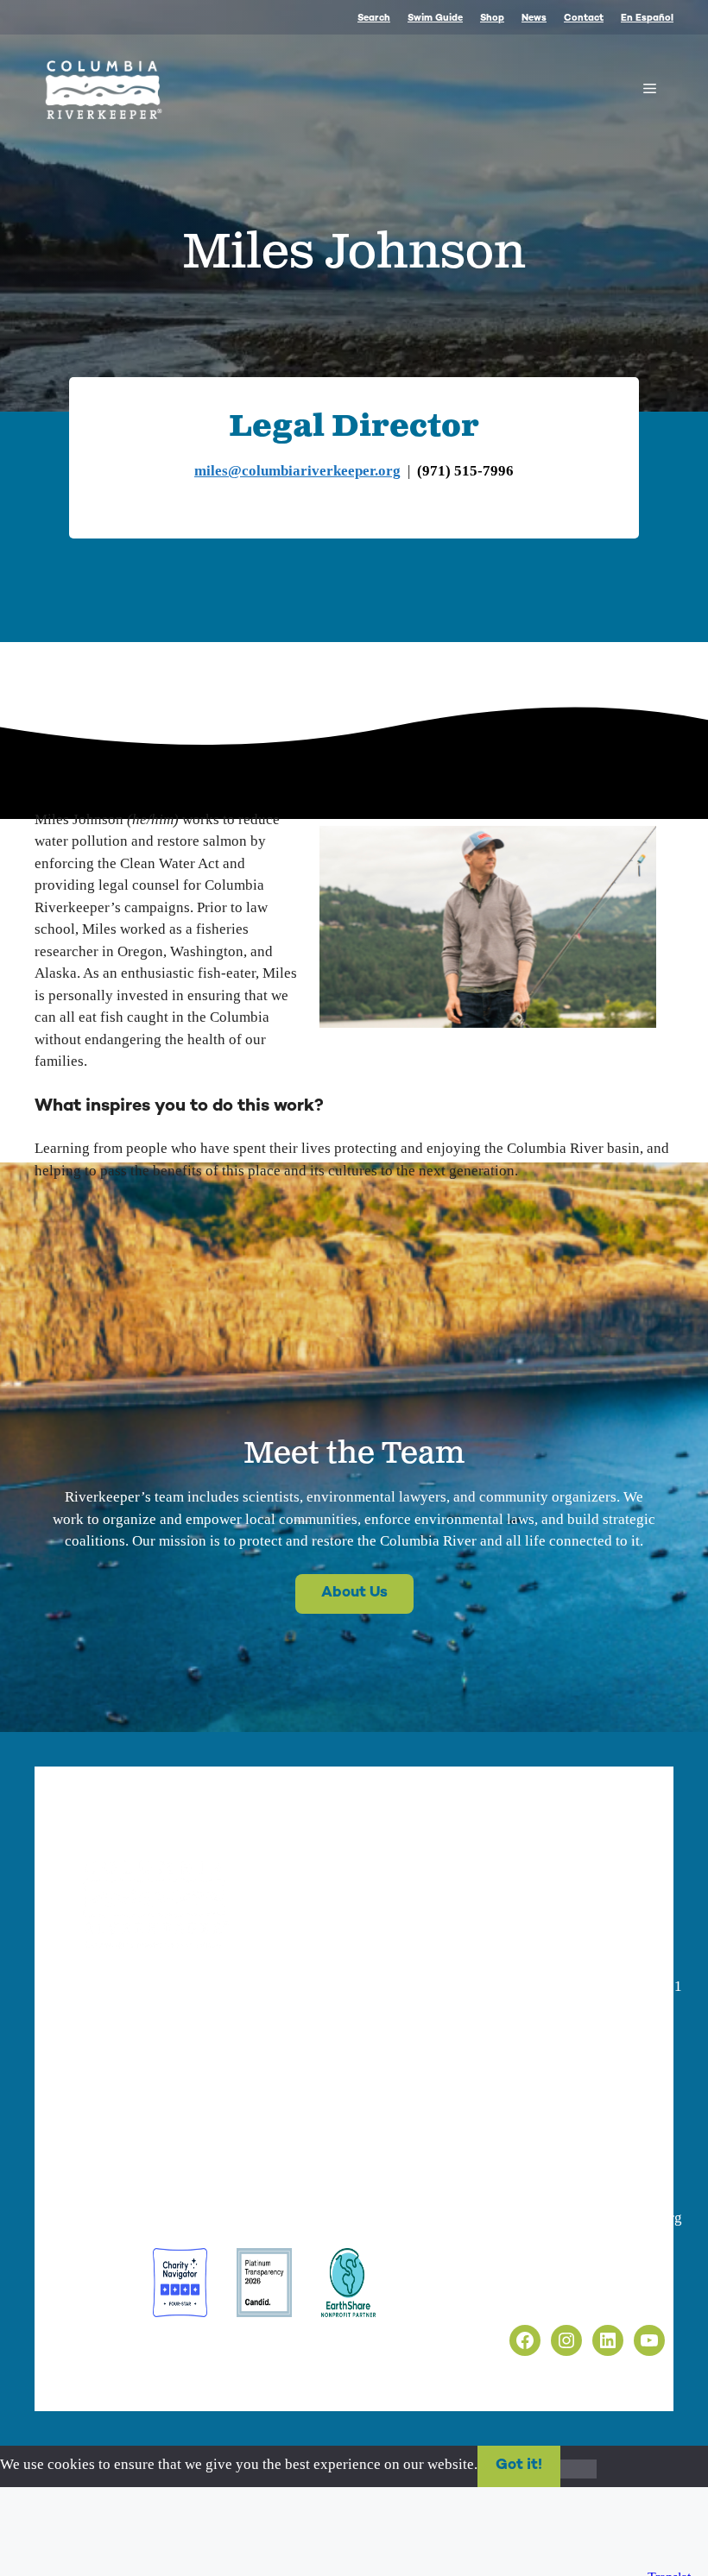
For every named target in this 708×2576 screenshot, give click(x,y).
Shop (492, 19)
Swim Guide (435, 19)
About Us (354, 1593)
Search (374, 19)
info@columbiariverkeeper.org (175, 2087)
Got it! (519, 2466)
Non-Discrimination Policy (575, 2296)
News (534, 19)
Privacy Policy (537, 2257)
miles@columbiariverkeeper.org (297, 471)
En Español (647, 19)
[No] (578, 2469)
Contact (584, 19)
